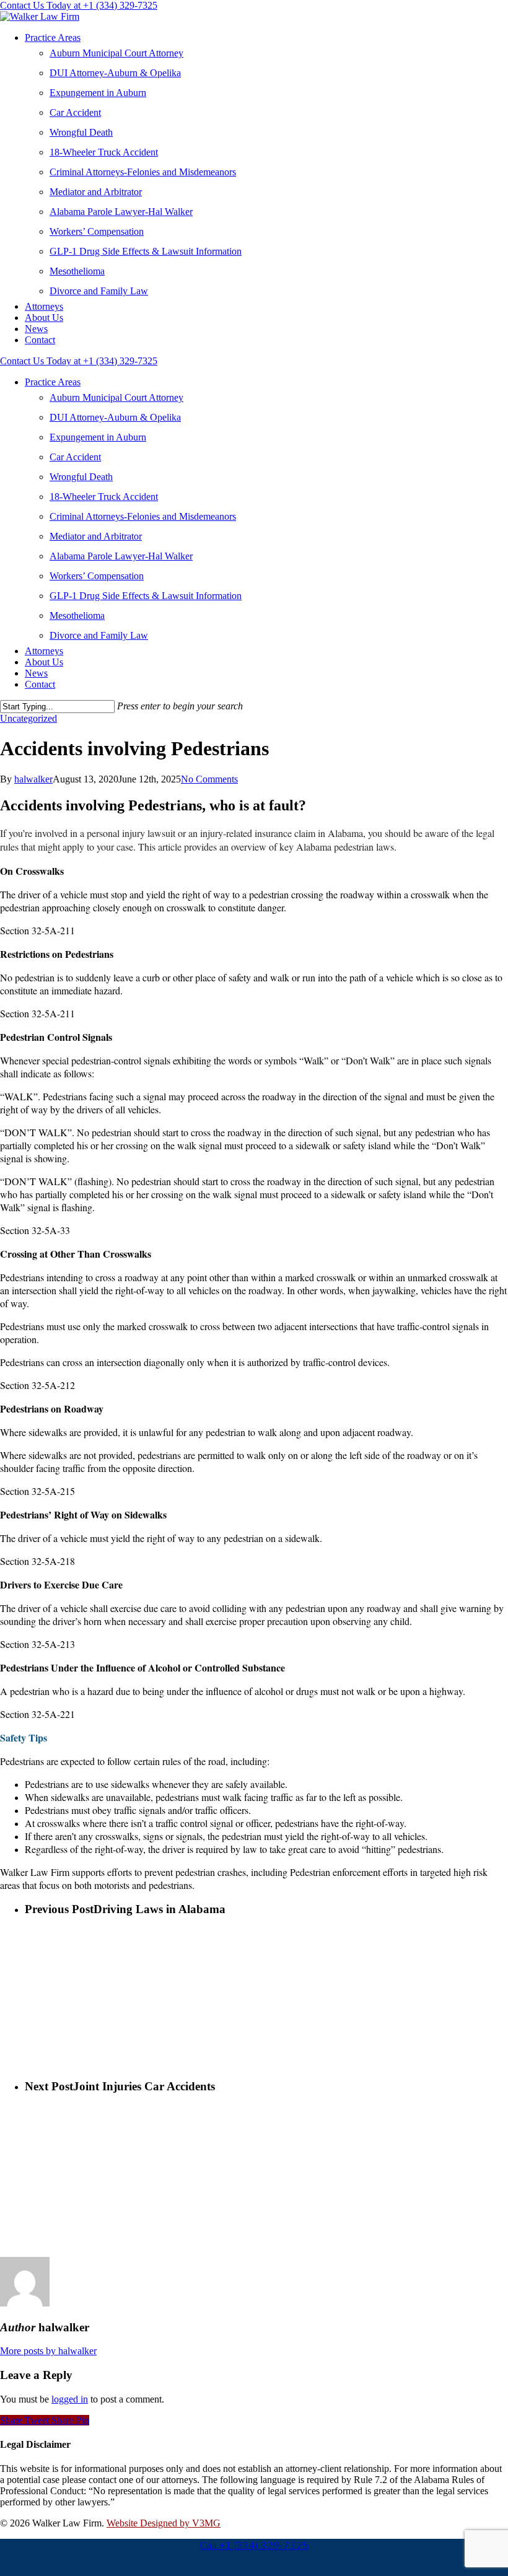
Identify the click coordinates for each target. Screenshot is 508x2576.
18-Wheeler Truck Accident (104, 152)
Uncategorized (28, 718)
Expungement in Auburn (98, 93)
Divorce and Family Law (99, 291)
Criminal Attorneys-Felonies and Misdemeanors (143, 172)
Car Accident (75, 112)
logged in (70, 2399)
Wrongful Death (81, 132)
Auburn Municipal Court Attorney (116, 53)
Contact (40, 340)
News (36, 329)
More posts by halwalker (48, 2351)
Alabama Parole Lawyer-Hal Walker (121, 212)
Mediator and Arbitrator (96, 192)
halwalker (33, 779)
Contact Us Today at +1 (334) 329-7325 (79, 5)
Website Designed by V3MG (164, 2523)
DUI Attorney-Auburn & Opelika (115, 73)
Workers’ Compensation (97, 231)
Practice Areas (53, 37)
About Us (44, 318)
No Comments (209, 779)
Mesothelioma (77, 271)
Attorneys (44, 306)
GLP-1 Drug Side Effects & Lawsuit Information (146, 251)
